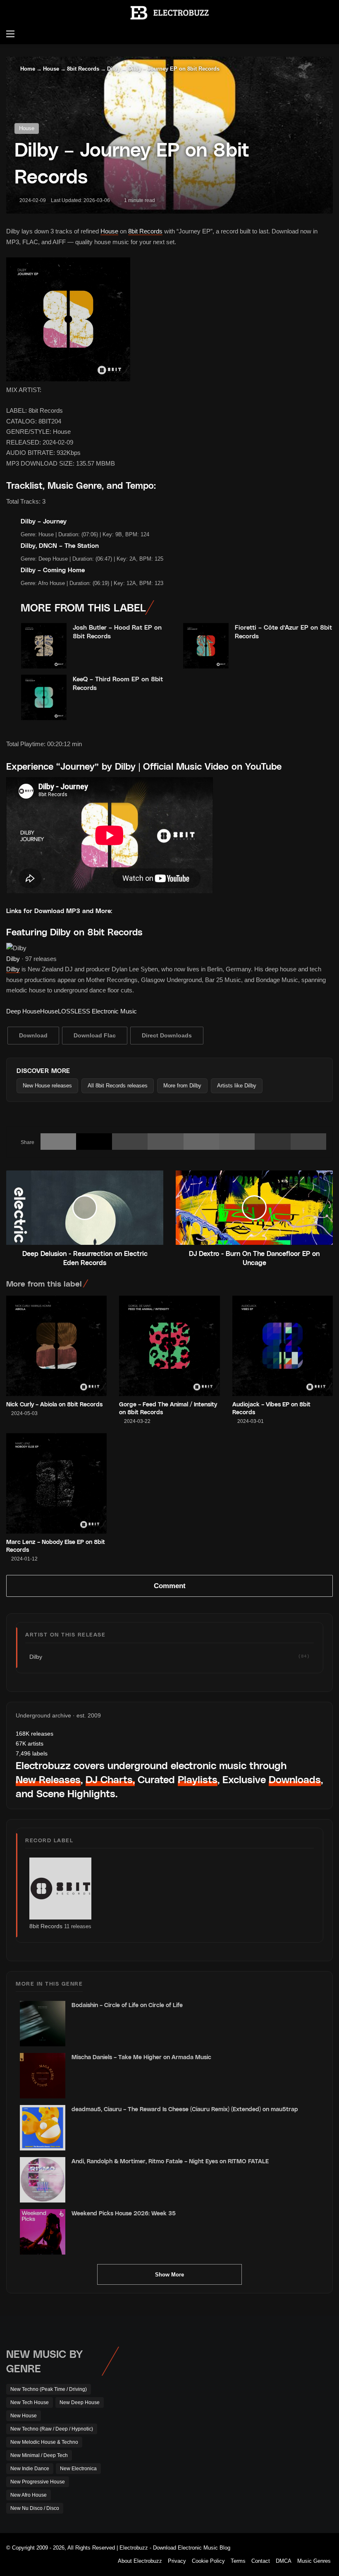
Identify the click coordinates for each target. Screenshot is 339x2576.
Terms (238, 2561)
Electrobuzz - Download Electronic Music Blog (175, 2548)
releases (35, 1734)
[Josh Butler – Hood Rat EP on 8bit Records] (44, 646)
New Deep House (80, 2402)
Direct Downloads (167, 1035)
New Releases (48, 1779)
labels (32, 1753)
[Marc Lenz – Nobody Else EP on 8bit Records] (56, 1483)
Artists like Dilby (237, 1086)
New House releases (47, 1086)
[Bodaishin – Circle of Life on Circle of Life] (43, 2024)
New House (24, 2416)
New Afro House (29, 2495)
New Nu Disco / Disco (35, 2508)
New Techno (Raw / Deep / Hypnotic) (52, 2429)
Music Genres (314, 2561)
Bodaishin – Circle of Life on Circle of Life (127, 2005)
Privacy (177, 2561)
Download (33, 1035)
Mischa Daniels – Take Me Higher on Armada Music (141, 2057)
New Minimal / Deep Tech (39, 2455)
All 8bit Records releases (118, 1086)
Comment (170, 1586)
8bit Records (83, 69)
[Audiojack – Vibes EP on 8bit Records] (283, 1346)
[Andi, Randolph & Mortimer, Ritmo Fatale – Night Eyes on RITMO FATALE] (43, 2180)
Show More (169, 2275)
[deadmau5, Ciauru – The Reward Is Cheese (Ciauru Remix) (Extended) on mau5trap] (43, 2128)
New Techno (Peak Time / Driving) (49, 2389)
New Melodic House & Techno (44, 2442)
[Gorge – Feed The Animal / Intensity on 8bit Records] (169, 1346)
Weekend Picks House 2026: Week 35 (124, 2213)
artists (30, 1743)
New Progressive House (38, 2482)
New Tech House (30, 2402)
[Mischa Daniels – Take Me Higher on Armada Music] (43, 2076)
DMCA (284, 2561)
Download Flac (95, 1035)
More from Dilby (182, 1086)
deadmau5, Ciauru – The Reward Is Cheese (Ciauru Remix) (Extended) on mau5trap (185, 2109)
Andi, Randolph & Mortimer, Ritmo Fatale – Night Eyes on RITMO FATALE (170, 2161)
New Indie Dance (30, 2469)
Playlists (198, 1779)
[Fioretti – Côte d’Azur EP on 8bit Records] (206, 646)
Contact (261, 2561)
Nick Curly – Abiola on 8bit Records (54, 1404)
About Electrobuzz (140, 2561)
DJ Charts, (110, 1779)
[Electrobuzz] (169, 13)
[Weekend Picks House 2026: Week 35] (43, 2232)
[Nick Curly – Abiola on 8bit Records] (56, 1346)
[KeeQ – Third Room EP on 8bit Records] (44, 697)
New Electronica (78, 2469)
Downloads (295, 1779)
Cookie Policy (208, 2561)
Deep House (23, 1011)
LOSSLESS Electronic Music (97, 1011)
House (51, 69)
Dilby (114, 69)
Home (27, 69)
